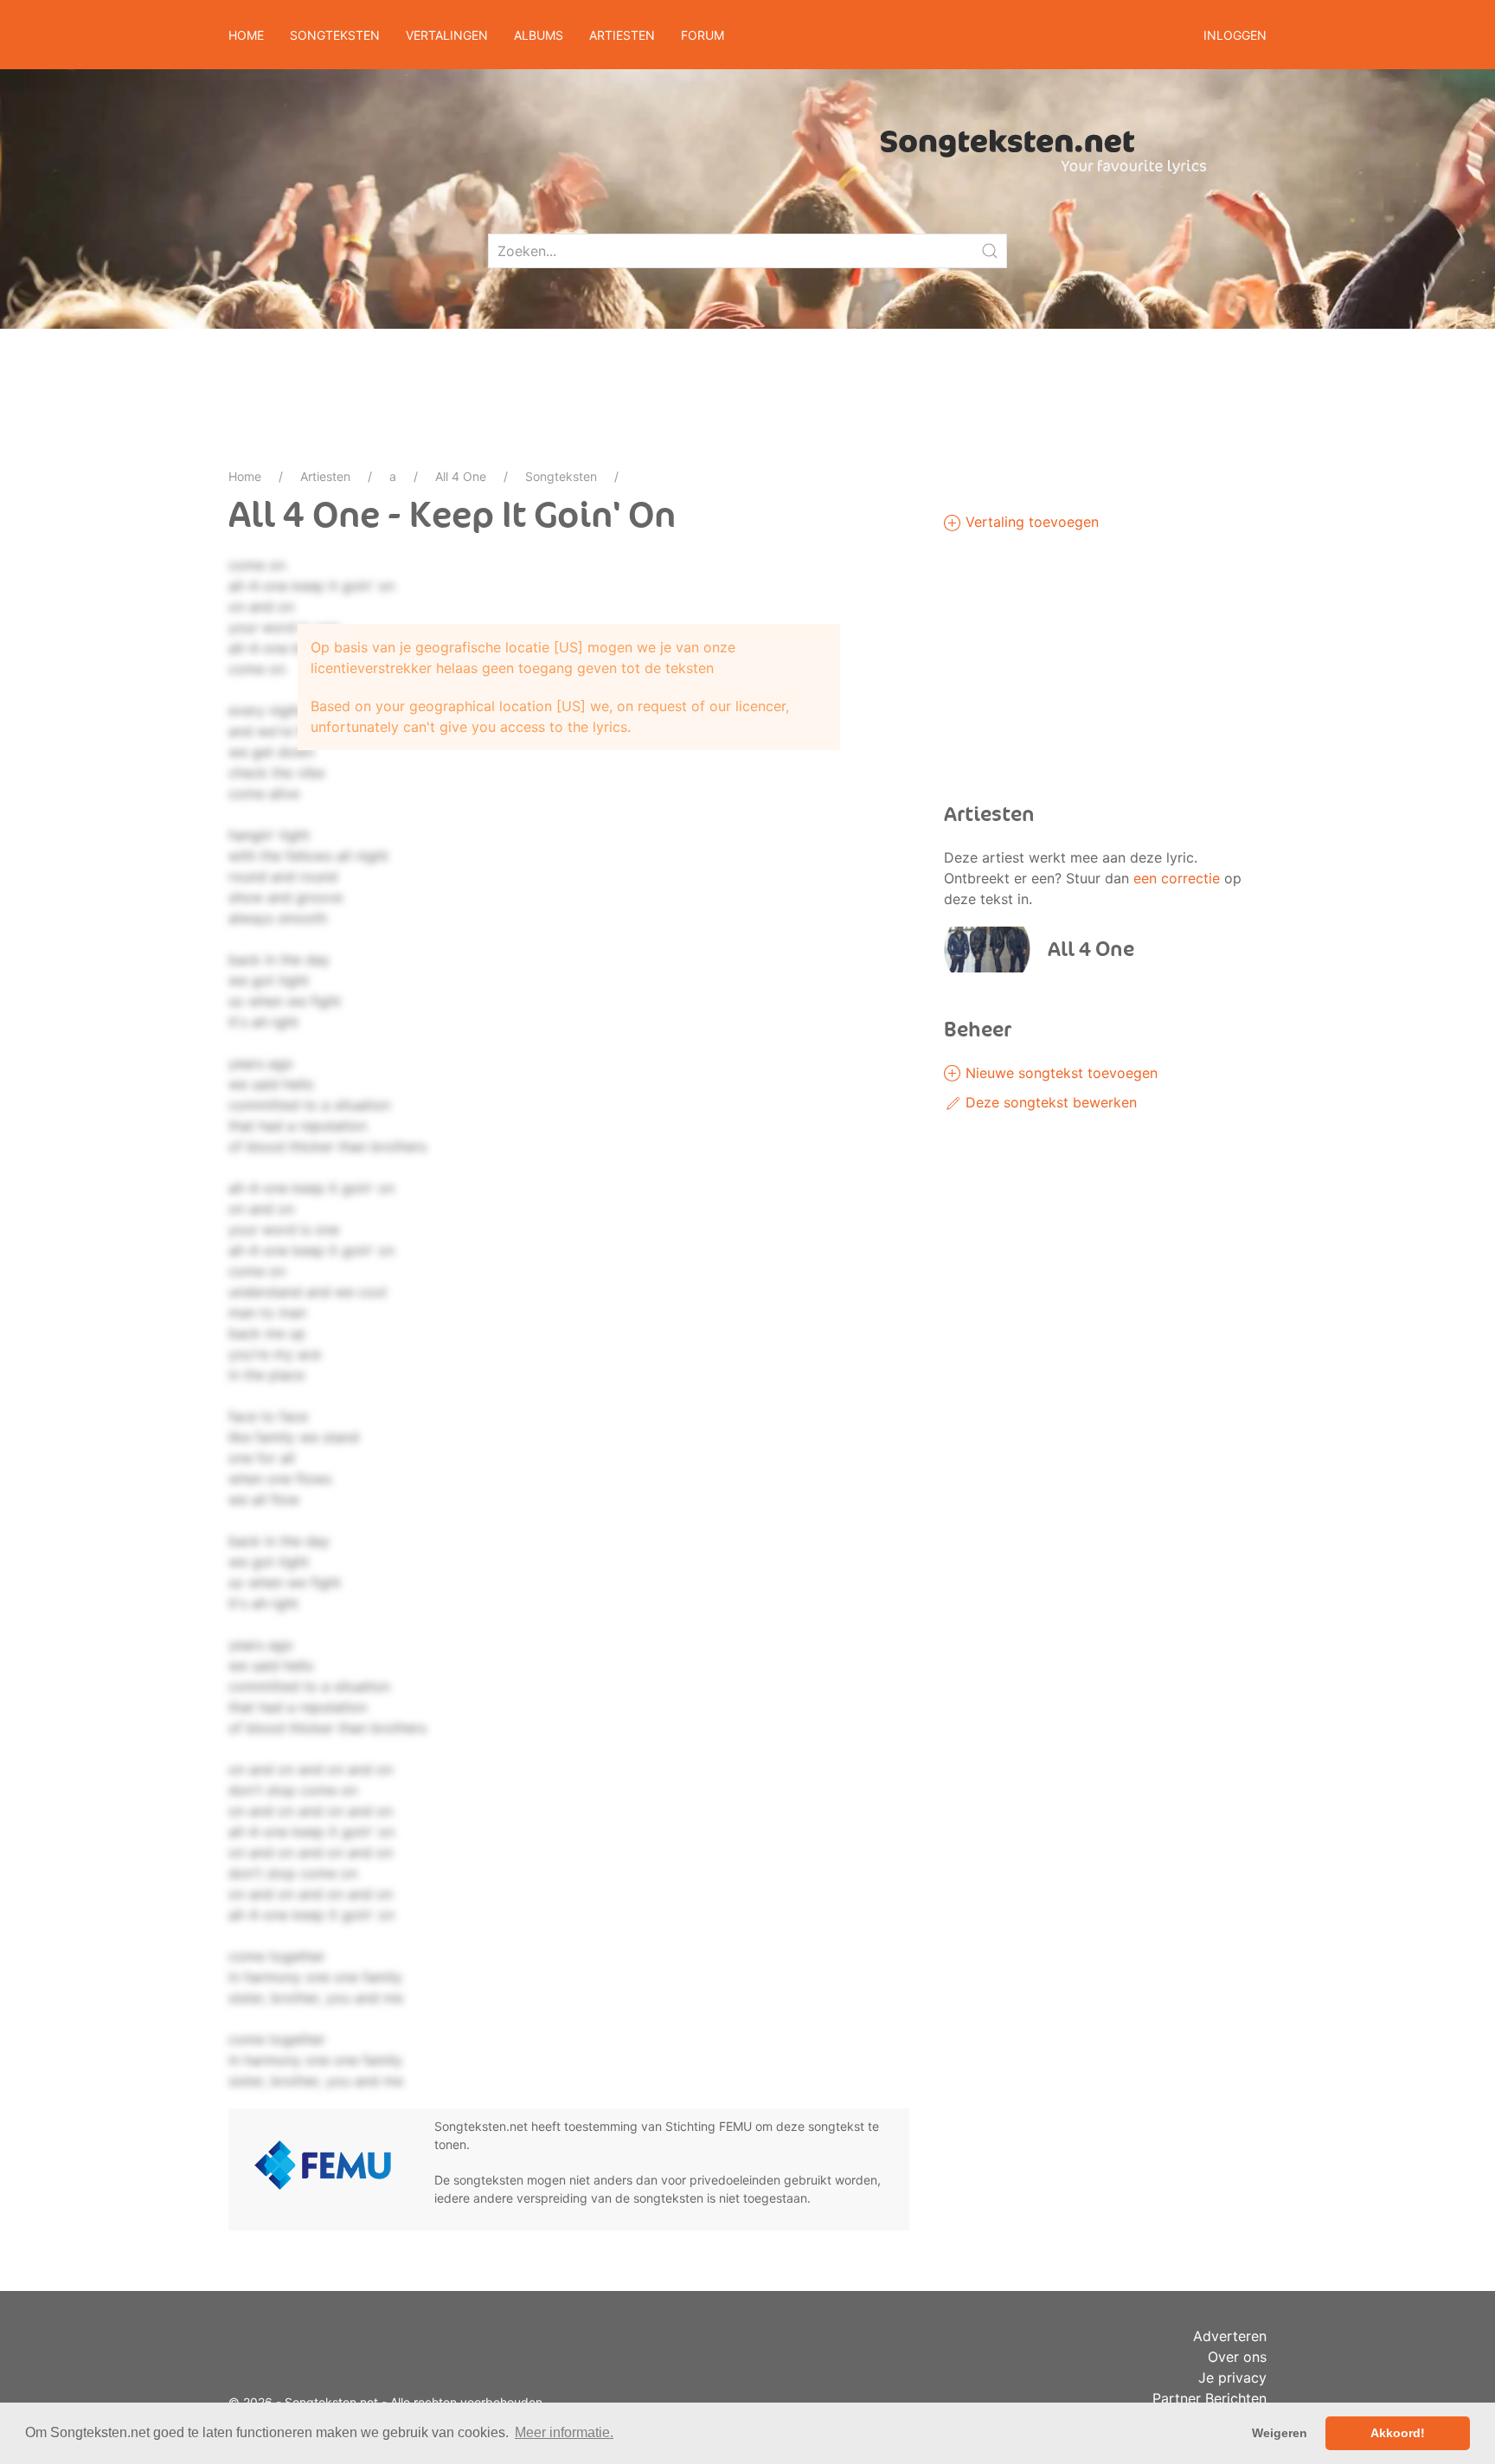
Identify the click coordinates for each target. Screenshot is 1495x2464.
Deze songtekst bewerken (1049, 1102)
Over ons (1237, 2357)
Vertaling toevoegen (1030, 522)
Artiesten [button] (622, 35)
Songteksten (561, 476)
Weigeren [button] (1280, 2433)
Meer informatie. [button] (564, 2432)
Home (246, 35)
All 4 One (461, 476)
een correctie (1177, 878)
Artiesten (325, 476)
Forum (703, 35)
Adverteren (1230, 2336)
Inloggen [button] (1235, 35)
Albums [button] (539, 35)
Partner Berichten (1209, 2398)
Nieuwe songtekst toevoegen (1059, 1073)
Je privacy (1232, 2377)
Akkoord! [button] (1398, 2433)
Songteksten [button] (335, 35)
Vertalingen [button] (447, 35)
